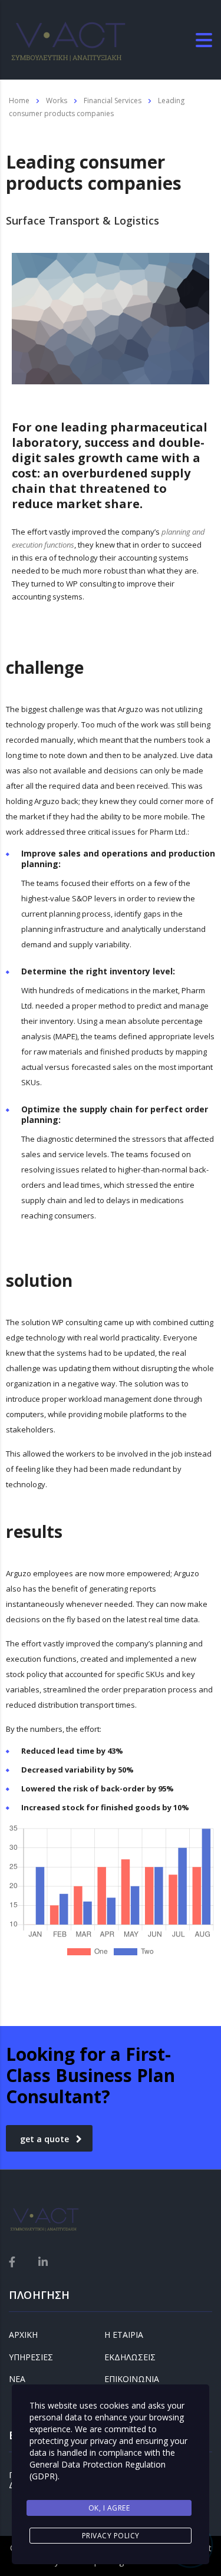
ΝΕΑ (17, 2379)
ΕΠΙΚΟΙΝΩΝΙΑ (132, 2379)
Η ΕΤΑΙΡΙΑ (124, 2335)
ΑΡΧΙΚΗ (23, 2335)
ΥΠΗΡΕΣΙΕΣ (31, 2357)
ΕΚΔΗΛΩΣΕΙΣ (130, 2357)
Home (19, 101)
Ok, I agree (109, 2508)
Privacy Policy (111, 2536)
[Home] (68, 39)
